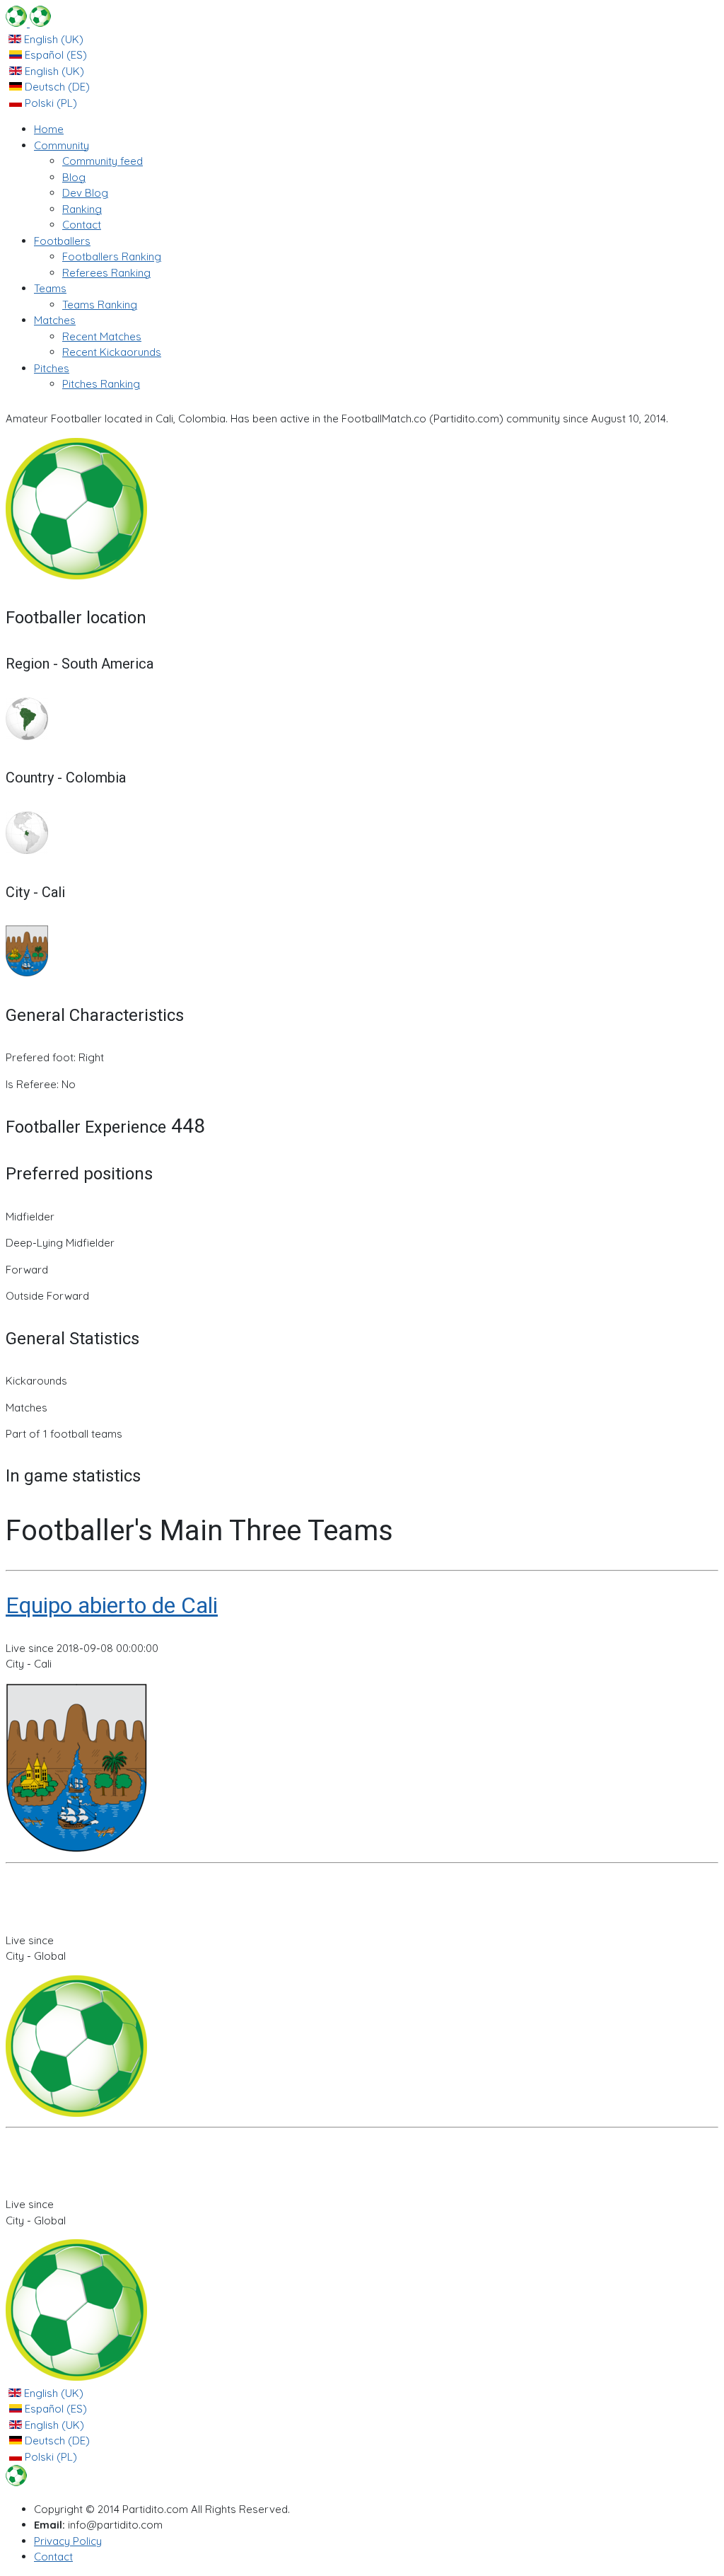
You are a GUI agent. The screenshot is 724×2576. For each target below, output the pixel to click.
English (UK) (52, 39)
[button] (62, 145)
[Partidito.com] (28, 23)
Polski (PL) (49, 103)
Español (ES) (54, 55)
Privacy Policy (68, 2541)
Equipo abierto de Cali (112, 1605)
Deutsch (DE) (56, 87)
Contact (53, 2557)
